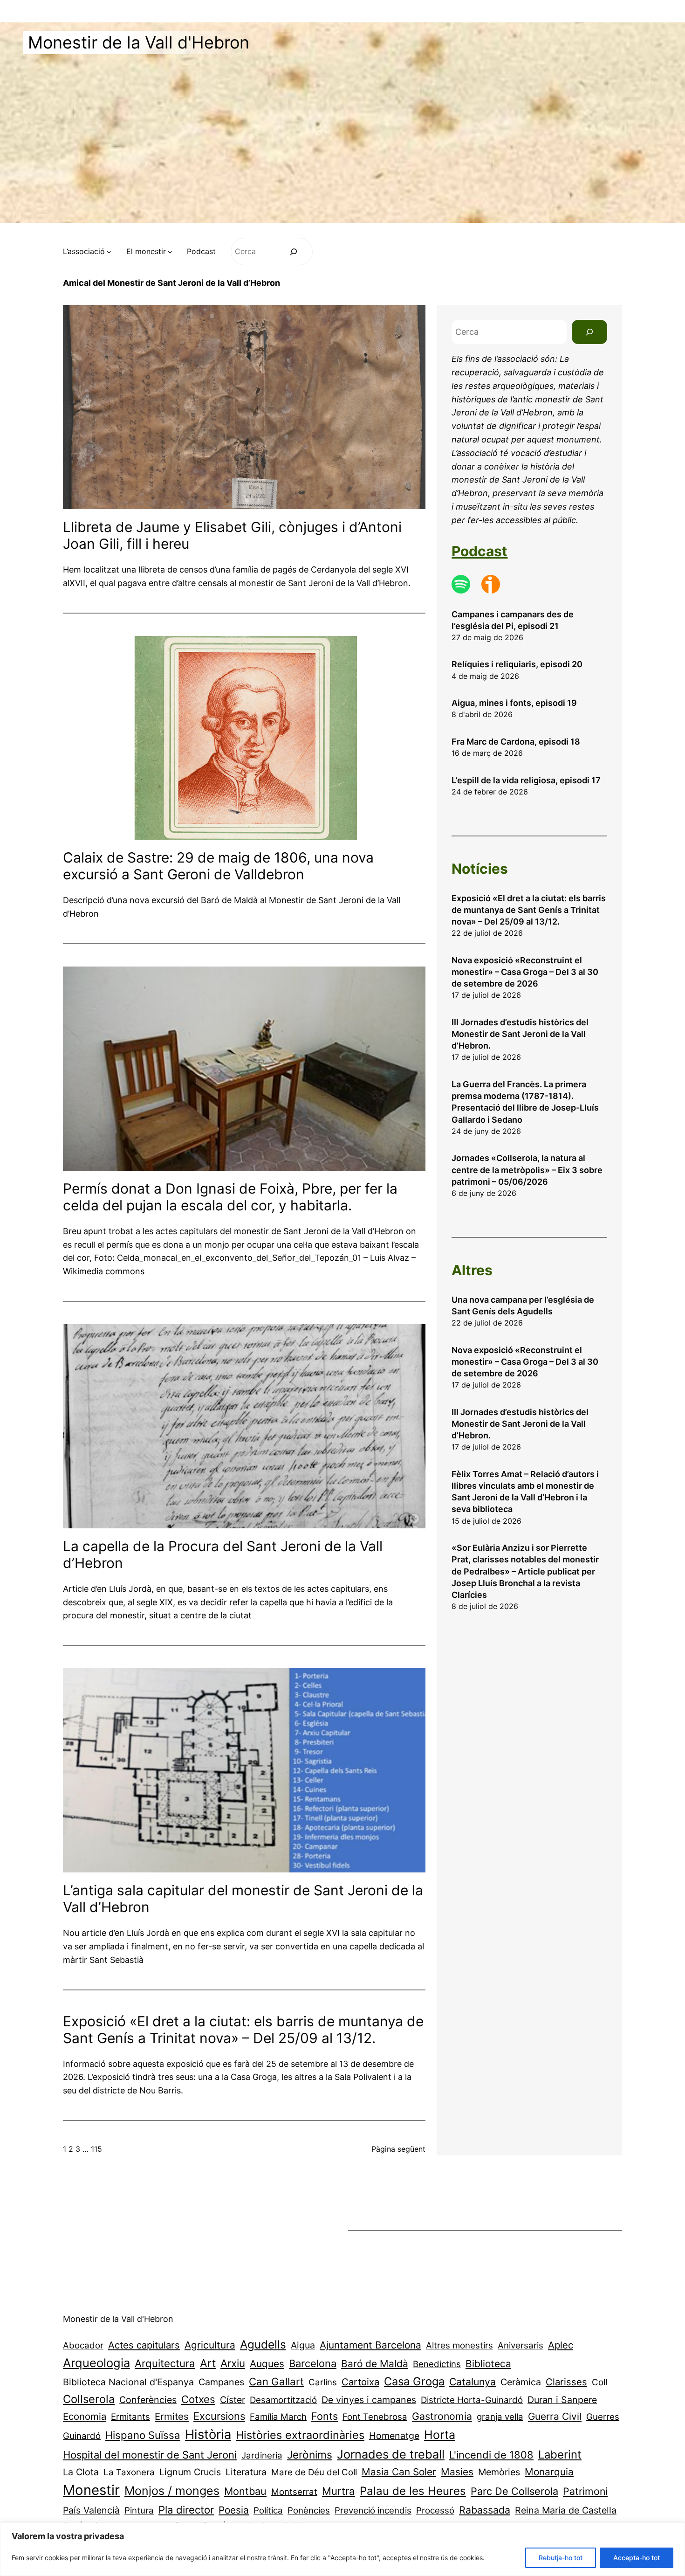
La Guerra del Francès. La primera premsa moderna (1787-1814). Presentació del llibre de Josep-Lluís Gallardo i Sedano (525, 1102)
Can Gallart (276, 2381)
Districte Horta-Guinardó (472, 2400)
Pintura (139, 2510)
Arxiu (233, 2363)
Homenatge (394, 2436)
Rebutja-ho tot (561, 2558)
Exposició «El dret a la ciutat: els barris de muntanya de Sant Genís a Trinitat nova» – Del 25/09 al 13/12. (243, 2030)
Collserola (89, 2399)
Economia (85, 2416)
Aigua (303, 2345)
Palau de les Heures (413, 2491)
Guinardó (82, 2436)
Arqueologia (96, 2363)
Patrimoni (585, 2491)
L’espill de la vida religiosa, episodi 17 (526, 780)
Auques (267, 2364)
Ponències (309, 2510)
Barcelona (313, 2363)
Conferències (148, 2400)
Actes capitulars (144, 2345)
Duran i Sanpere (562, 2400)
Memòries (499, 2472)
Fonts (325, 2416)
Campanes (221, 2382)
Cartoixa (360, 2382)
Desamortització (283, 2400)
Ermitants (130, 2417)
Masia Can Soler (399, 2472)
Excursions (219, 2416)
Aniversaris (521, 2345)
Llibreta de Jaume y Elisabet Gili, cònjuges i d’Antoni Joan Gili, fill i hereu (232, 535)
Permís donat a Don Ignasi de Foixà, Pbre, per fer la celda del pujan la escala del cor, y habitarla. (230, 1197)
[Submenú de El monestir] (170, 252)
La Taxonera (129, 2472)
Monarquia (549, 2472)
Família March (278, 2417)
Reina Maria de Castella (566, 2510)
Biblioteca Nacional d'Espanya (128, 2382)
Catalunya (473, 2382)
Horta (440, 2435)
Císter (233, 2400)
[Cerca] (294, 252)
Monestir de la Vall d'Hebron (139, 42)
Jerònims (310, 2455)
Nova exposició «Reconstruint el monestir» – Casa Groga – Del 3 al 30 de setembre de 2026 (525, 972)
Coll (599, 2382)
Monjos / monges (172, 2491)
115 (96, 2149)
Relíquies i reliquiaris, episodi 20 (517, 664)
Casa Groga (414, 2381)
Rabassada (485, 2510)
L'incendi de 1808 (491, 2455)
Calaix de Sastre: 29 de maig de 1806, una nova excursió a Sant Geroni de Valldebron (218, 866)
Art (208, 2363)
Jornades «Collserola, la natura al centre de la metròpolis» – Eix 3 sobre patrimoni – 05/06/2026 (527, 1170)
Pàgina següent (398, 2149)
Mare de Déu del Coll (314, 2472)
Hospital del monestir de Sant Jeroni (150, 2455)
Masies (457, 2472)
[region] (342, 2549)
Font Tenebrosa (375, 2417)
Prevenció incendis (373, 2510)
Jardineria (262, 2455)
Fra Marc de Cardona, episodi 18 (516, 742)
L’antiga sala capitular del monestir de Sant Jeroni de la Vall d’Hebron (243, 1899)
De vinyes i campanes (369, 2400)
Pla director (186, 2510)
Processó (435, 2510)
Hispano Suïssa (143, 2435)
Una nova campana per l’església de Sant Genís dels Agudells (523, 1305)
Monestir (91, 2490)
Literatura (246, 2472)
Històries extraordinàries (300, 2435)
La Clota (81, 2472)
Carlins (323, 2382)
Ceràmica (521, 2382)
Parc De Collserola (514, 2491)
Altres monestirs (459, 2345)
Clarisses (566, 2382)
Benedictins (437, 2364)
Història (208, 2434)
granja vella (500, 2417)
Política (268, 2510)
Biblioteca (488, 2364)
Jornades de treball (391, 2454)
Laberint (560, 2455)
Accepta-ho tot (637, 2558)
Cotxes (198, 2399)
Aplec (561, 2345)
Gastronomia (442, 2416)
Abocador (83, 2345)
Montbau (245, 2491)
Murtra (339, 2491)
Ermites (172, 2416)
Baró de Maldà (375, 2364)
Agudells (263, 2345)
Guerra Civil (555, 2416)
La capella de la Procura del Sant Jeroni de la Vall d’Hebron (223, 1554)
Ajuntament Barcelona (370, 2345)
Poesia (234, 2510)
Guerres (603, 2417)
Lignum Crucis (190, 2472)
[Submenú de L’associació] (109, 252)
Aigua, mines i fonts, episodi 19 (514, 703)
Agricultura (210, 2345)
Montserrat (294, 2492)
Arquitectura (165, 2363)
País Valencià (91, 2510)
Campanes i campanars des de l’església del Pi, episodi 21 (513, 620)
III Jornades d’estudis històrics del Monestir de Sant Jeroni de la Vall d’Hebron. (520, 1034)
